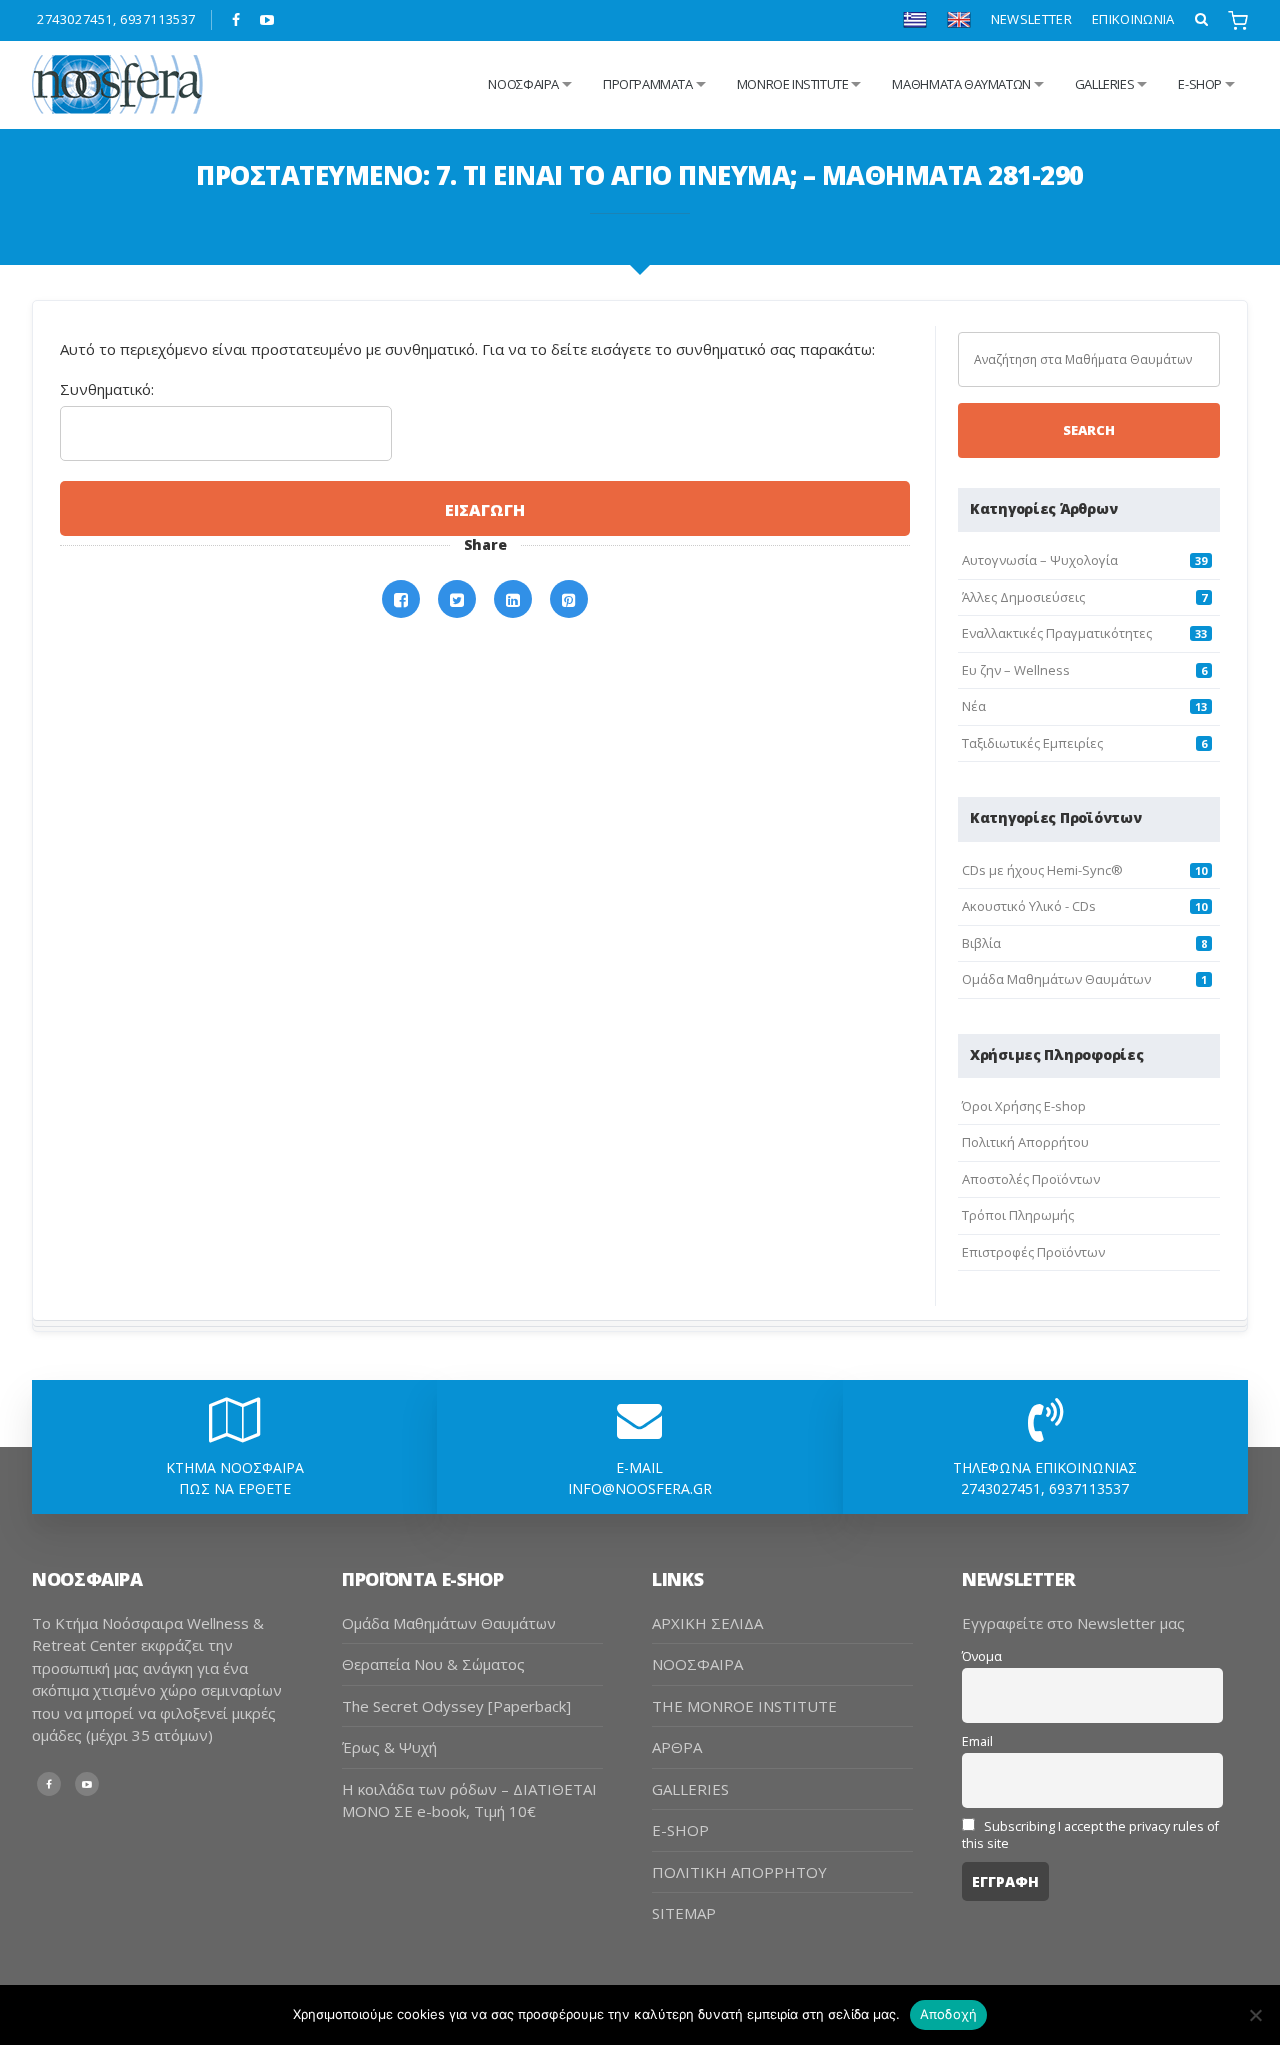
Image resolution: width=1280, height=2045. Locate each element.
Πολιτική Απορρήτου (1025, 1142)
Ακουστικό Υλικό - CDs (1029, 906)
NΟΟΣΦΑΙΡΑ (523, 84)
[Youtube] (267, 20)
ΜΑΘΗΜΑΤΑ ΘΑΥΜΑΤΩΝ (961, 84)
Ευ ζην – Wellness (1016, 670)
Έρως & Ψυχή (389, 1747)
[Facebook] (236, 20)
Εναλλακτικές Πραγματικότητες (1057, 633)
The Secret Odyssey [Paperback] (456, 1706)
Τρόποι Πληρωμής (1018, 1215)
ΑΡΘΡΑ (677, 1747)
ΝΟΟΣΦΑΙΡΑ (697, 1664)
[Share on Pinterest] (569, 599)
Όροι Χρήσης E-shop (1024, 1106)
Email (977, 1741)
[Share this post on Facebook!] (401, 599)
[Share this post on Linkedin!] (513, 599)
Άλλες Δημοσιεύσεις (1023, 597)
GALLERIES (1105, 84)
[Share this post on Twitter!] (457, 599)
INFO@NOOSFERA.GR (640, 1488)
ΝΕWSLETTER (1031, 19)
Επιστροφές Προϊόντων (1033, 1252)
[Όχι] (1255, 2015)
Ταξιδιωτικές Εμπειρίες (1032, 743)
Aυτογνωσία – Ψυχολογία (1040, 560)
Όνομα (982, 1656)
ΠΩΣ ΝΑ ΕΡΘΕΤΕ (235, 1488)
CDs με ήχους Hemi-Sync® (1042, 870)
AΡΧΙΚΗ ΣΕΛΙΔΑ (707, 1623)
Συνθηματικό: (107, 389)
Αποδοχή (949, 2014)
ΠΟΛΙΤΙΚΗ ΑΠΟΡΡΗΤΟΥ (739, 1872)
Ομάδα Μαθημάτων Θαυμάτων (1056, 979)
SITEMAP (684, 1913)
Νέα (974, 706)
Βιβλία (981, 943)
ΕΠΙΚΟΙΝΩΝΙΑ (1133, 19)
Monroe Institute (793, 84)
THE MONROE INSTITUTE (744, 1706)
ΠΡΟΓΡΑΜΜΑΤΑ (648, 84)
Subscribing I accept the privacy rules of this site (1090, 1835)
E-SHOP (680, 1830)
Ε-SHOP (1200, 84)
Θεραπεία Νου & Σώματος (433, 1664)
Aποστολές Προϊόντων (1031, 1179)
